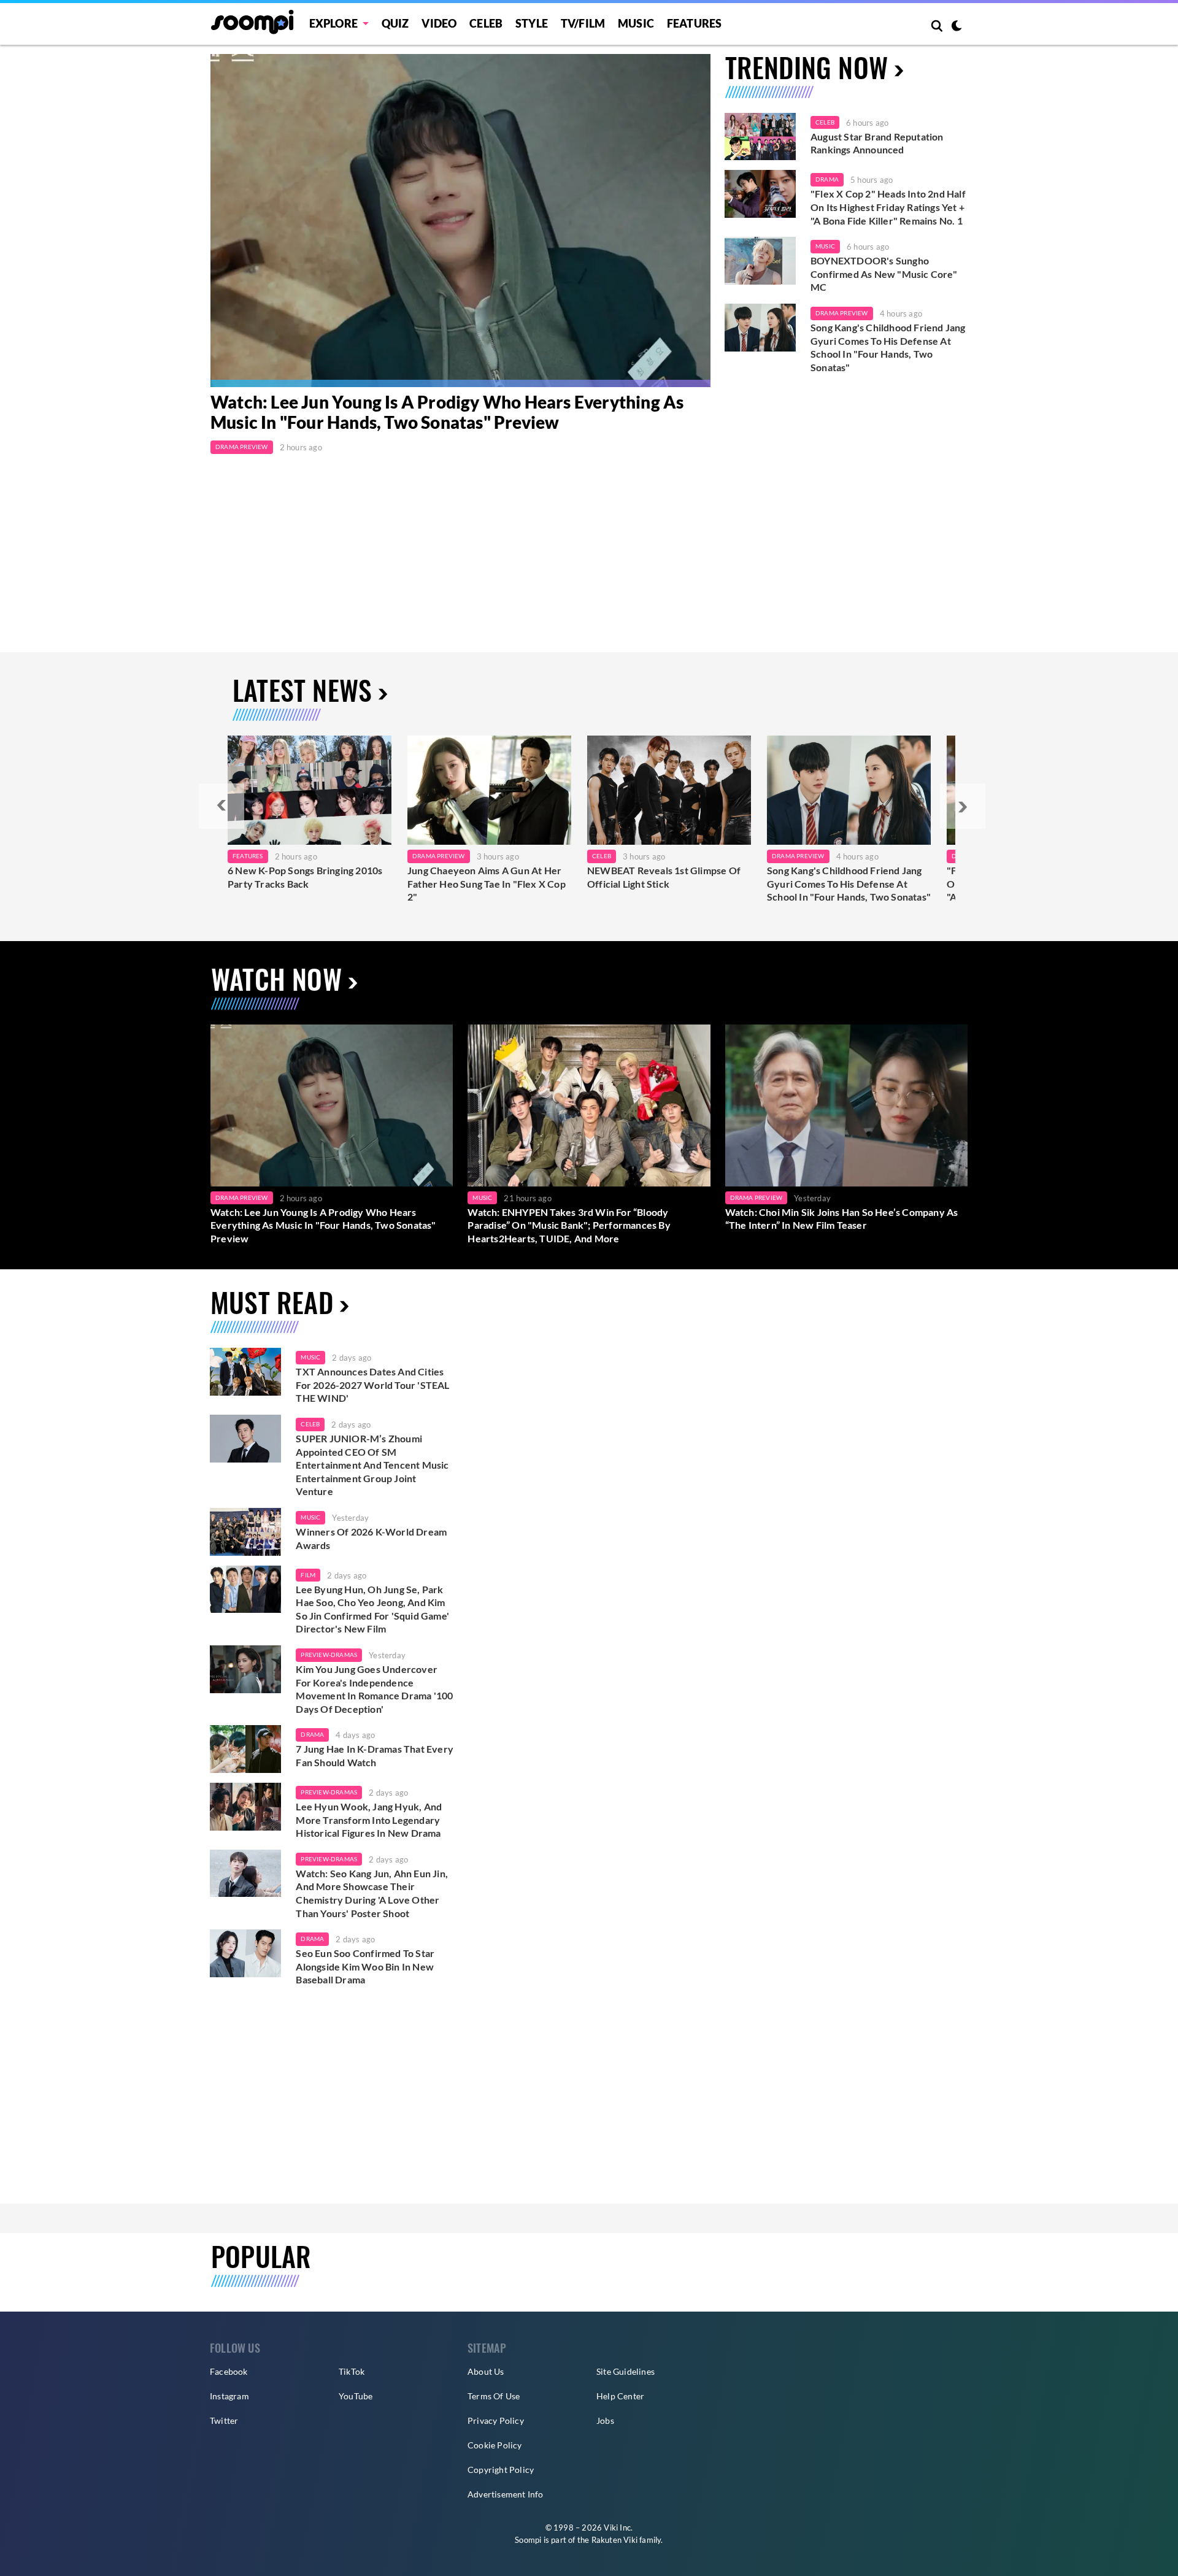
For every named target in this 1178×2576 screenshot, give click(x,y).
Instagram (229, 2396)
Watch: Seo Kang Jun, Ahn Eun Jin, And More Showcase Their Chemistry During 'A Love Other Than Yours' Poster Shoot (372, 1893)
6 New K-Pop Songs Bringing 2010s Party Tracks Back (305, 877)
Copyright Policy (501, 2470)
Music (636, 23)
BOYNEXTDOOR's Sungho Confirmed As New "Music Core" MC (884, 274)
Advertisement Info (506, 2494)
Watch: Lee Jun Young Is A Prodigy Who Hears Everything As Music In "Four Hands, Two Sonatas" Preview (447, 412)
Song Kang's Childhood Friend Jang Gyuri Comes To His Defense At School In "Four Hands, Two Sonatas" (888, 347)
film (308, 1575)
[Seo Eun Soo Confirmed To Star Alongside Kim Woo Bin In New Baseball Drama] (245, 1953)
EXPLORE (333, 23)
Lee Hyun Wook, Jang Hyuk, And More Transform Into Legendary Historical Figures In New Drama (369, 1820)
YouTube (356, 2396)
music (310, 1357)
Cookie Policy (495, 2445)
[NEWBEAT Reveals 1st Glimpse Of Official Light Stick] (669, 790)
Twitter (224, 2420)
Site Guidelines (626, 2371)
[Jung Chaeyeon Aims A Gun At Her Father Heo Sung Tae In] (489, 790)
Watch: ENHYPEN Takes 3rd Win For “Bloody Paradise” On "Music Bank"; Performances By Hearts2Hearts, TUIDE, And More (569, 1225)
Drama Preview (242, 447)
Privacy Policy (496, 2420)
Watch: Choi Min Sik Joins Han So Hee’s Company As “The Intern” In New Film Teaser (842, 1219)
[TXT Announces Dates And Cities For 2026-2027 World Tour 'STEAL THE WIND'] (245, 1372)
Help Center (620, 2396)
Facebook (229, 2371)
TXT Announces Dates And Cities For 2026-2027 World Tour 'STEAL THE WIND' (372, 1385)
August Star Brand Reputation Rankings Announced (877, 143)
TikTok (352, 2371)
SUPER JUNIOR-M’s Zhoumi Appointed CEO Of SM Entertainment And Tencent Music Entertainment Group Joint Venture (372, 1465)
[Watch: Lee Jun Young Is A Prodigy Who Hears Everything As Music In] (460, 221)
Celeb (486, 23)
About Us (486, 2371)
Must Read (272, 1302)
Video (439, 23)
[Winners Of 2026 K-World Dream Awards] (245, 1532)
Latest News (302, 690)
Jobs (605, 2420)
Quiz (395, 23)
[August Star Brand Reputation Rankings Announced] (760, 137)
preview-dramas (329, 1655)
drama (312, 1734)
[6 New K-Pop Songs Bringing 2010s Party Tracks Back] (310, 790)
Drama (827, 179)
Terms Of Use (494, 2396)
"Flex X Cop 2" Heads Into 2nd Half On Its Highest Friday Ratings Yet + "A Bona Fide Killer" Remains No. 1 (888, 207)
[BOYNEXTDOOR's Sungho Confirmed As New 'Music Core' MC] (760, 261)
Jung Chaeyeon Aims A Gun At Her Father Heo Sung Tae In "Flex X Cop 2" (487, 883)
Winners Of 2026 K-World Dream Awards (371, 1538)
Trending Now (807, 67)
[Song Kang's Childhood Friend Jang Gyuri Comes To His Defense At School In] (849, 790)
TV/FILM (583, 23)
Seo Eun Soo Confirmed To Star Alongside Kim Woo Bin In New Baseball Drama (365, 1966)
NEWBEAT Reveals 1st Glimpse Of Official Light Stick (664, 877)
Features (695, 23)
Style (532, 23)
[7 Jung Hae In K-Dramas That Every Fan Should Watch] (245, 1749)
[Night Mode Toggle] (957, 27)
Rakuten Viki (614, 2540)
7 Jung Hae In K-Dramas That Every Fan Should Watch (375, 1755)
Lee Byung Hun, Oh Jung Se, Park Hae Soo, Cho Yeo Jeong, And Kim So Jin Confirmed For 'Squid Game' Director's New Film (372, 1609)
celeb (310, 1424)
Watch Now (276, 979)
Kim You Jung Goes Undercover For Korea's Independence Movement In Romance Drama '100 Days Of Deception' (374, 1689)
